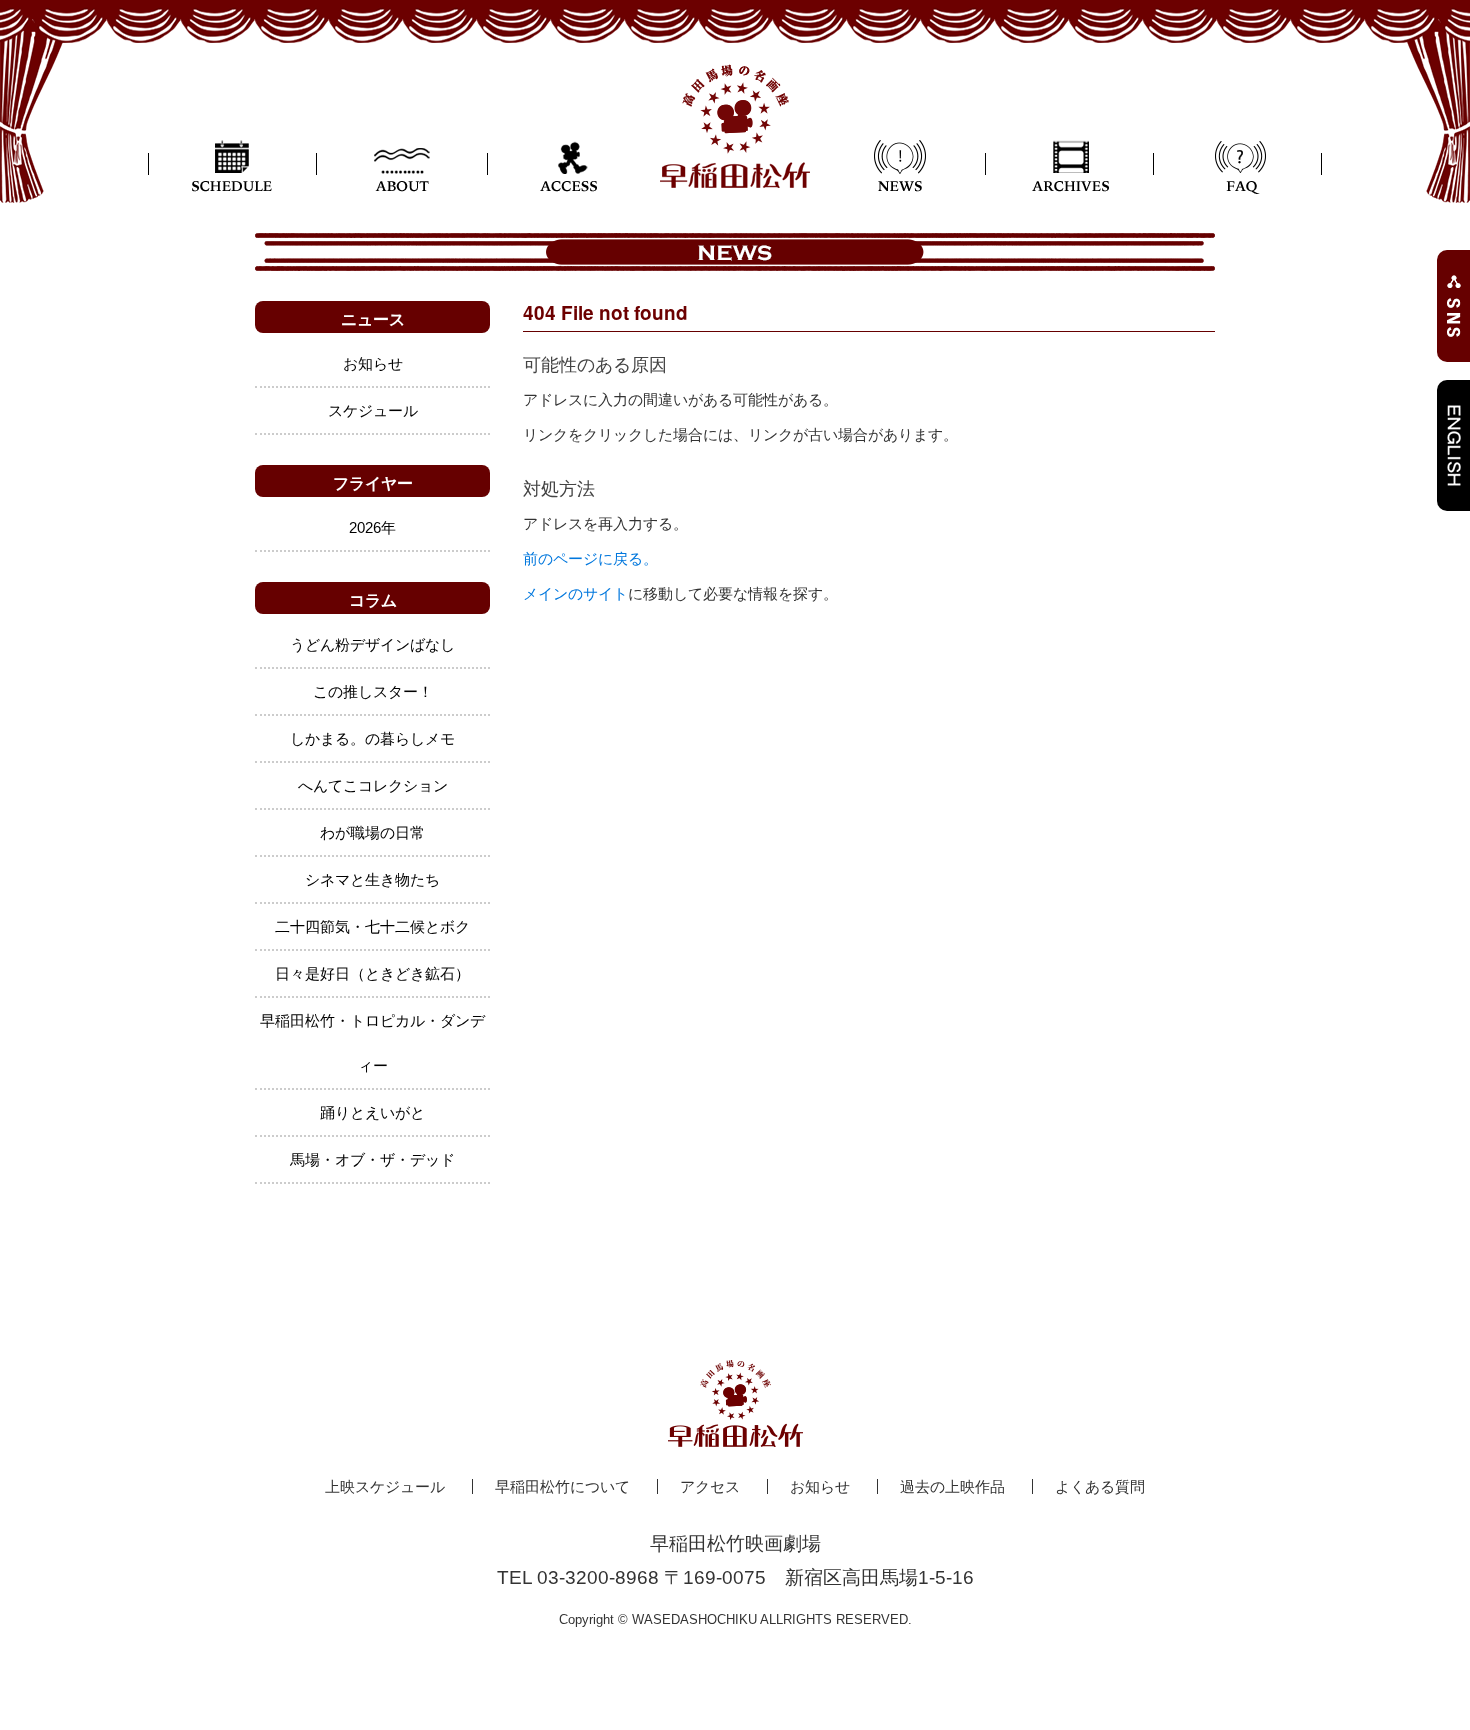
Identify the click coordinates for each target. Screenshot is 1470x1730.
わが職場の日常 (372, 832)
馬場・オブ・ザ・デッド (372, 1159)
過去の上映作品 (952, 1486)
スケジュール (373, 410)
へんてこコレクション (373, 785)
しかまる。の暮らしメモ (372, 738)
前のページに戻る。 (590, 558)
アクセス (710, 1486)
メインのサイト (575, 593)
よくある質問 (1100, 1486)
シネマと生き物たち (372, 879)
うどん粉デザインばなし (372, 644)
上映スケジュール (385, 1486)
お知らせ (373, 363)
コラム (373, 599)
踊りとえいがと (372, 1112)
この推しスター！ (373, 691)
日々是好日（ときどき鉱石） (372, 973)
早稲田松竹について (562, 1486)
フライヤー (373, 482)
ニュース (373, 318)
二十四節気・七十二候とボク (372, 926)
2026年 (372, 527)
